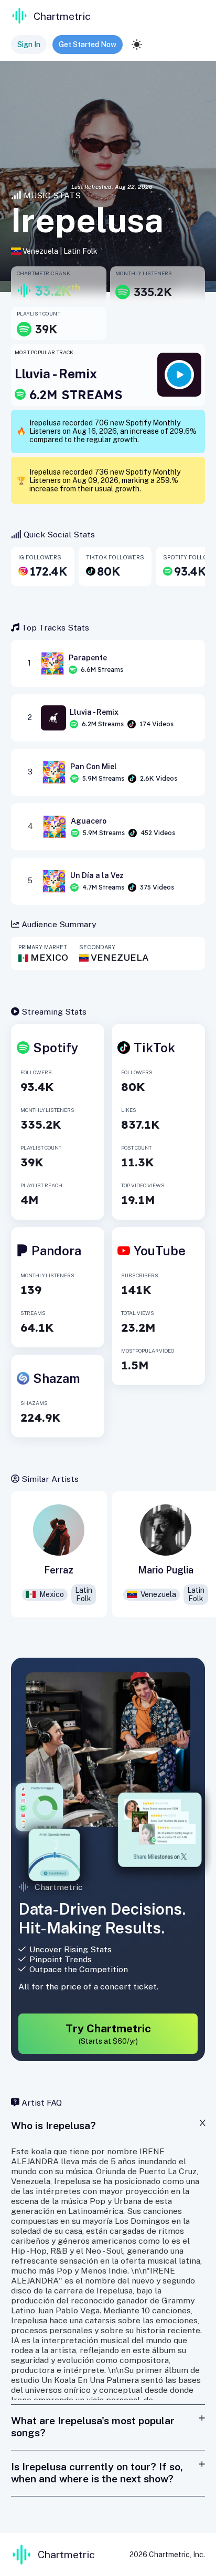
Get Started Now (88, 44)
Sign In (29, 44)
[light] (137, 44)
